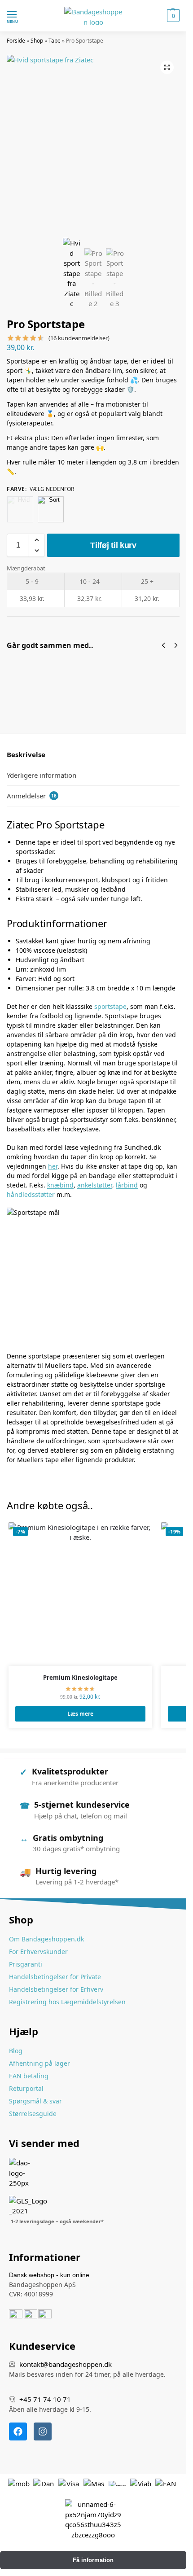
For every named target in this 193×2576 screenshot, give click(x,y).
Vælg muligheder (84, 699)
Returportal (26, 2088)
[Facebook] (18, 2431)
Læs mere (80, 1714)
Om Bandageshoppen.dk (46, 1939)
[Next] (176, 645)
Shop (37, 41)
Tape (55, 41)
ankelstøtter (95, 1185)
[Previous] (163, 645)
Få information (93, 2560)
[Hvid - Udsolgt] (20, 509)
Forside (16, 41)
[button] (172, 16)
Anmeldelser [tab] (32, 796)
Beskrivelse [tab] (26, 754)
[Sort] (51, 509)
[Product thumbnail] (33, 684)
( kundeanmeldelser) (79, 338)
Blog (16, 2051)
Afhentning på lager (39, 2063)
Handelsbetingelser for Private (55, 1977)
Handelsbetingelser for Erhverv (56, 1989)
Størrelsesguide (33, 2114)
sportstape (110, 1006)
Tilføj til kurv (113, 545)
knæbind (60, 1185)
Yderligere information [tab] (42, 775)
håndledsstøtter (31, 1194)
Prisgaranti (26, 1964)
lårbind (127, 1185)
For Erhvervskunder (38, 1952)
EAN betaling (29, 2076)
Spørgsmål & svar (35, 2101)
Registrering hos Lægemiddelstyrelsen (67, 2002)
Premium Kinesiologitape (80, 1678)
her (53, 1166)
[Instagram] (43, 2431)
